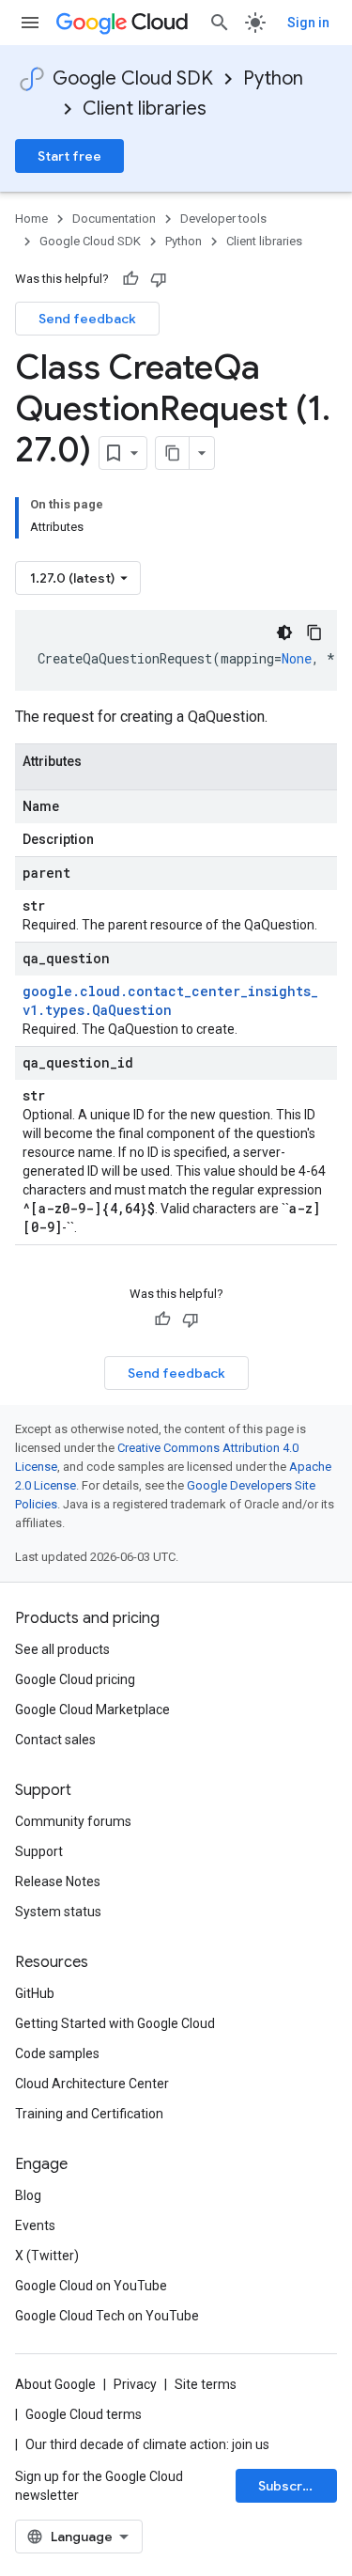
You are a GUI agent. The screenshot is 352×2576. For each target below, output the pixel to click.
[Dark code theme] (284, 632)
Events (35, 2225)
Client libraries (145, 109)
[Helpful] (130, 279)
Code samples (57, 2053)
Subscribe (291, 2486)
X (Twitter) (47, 2256)
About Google (55, 2384)
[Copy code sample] (314, 632)
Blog (28, 2195)
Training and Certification (89, 2114)
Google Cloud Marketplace (92, 1710)
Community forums (73, 1821)
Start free (69, 156)
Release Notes (58, 1881)
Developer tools (223, 219)
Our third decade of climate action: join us (147, 2444)
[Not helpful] (159, 279)
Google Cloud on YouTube (91, 2286)
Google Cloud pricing (75, 1679)
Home (31, 219)
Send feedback (87, 319)
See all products (62, 1649)
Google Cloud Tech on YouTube (107, 2316)
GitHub (35, 1993)
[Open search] (220, 23)
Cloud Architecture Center (92, 2084)
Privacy (135, 2384)
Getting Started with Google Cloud (115, 2023)
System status (58, 1912)
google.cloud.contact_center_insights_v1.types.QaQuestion (170, 1000)
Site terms (206, 2384)
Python (273, 78)
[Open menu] (30, 23)
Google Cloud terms (84, 2414)
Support (39, 1851)
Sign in (308, 23)
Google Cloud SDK (133, 78)
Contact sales (55, 1740)
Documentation (114, 219)
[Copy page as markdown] (173, 453)
